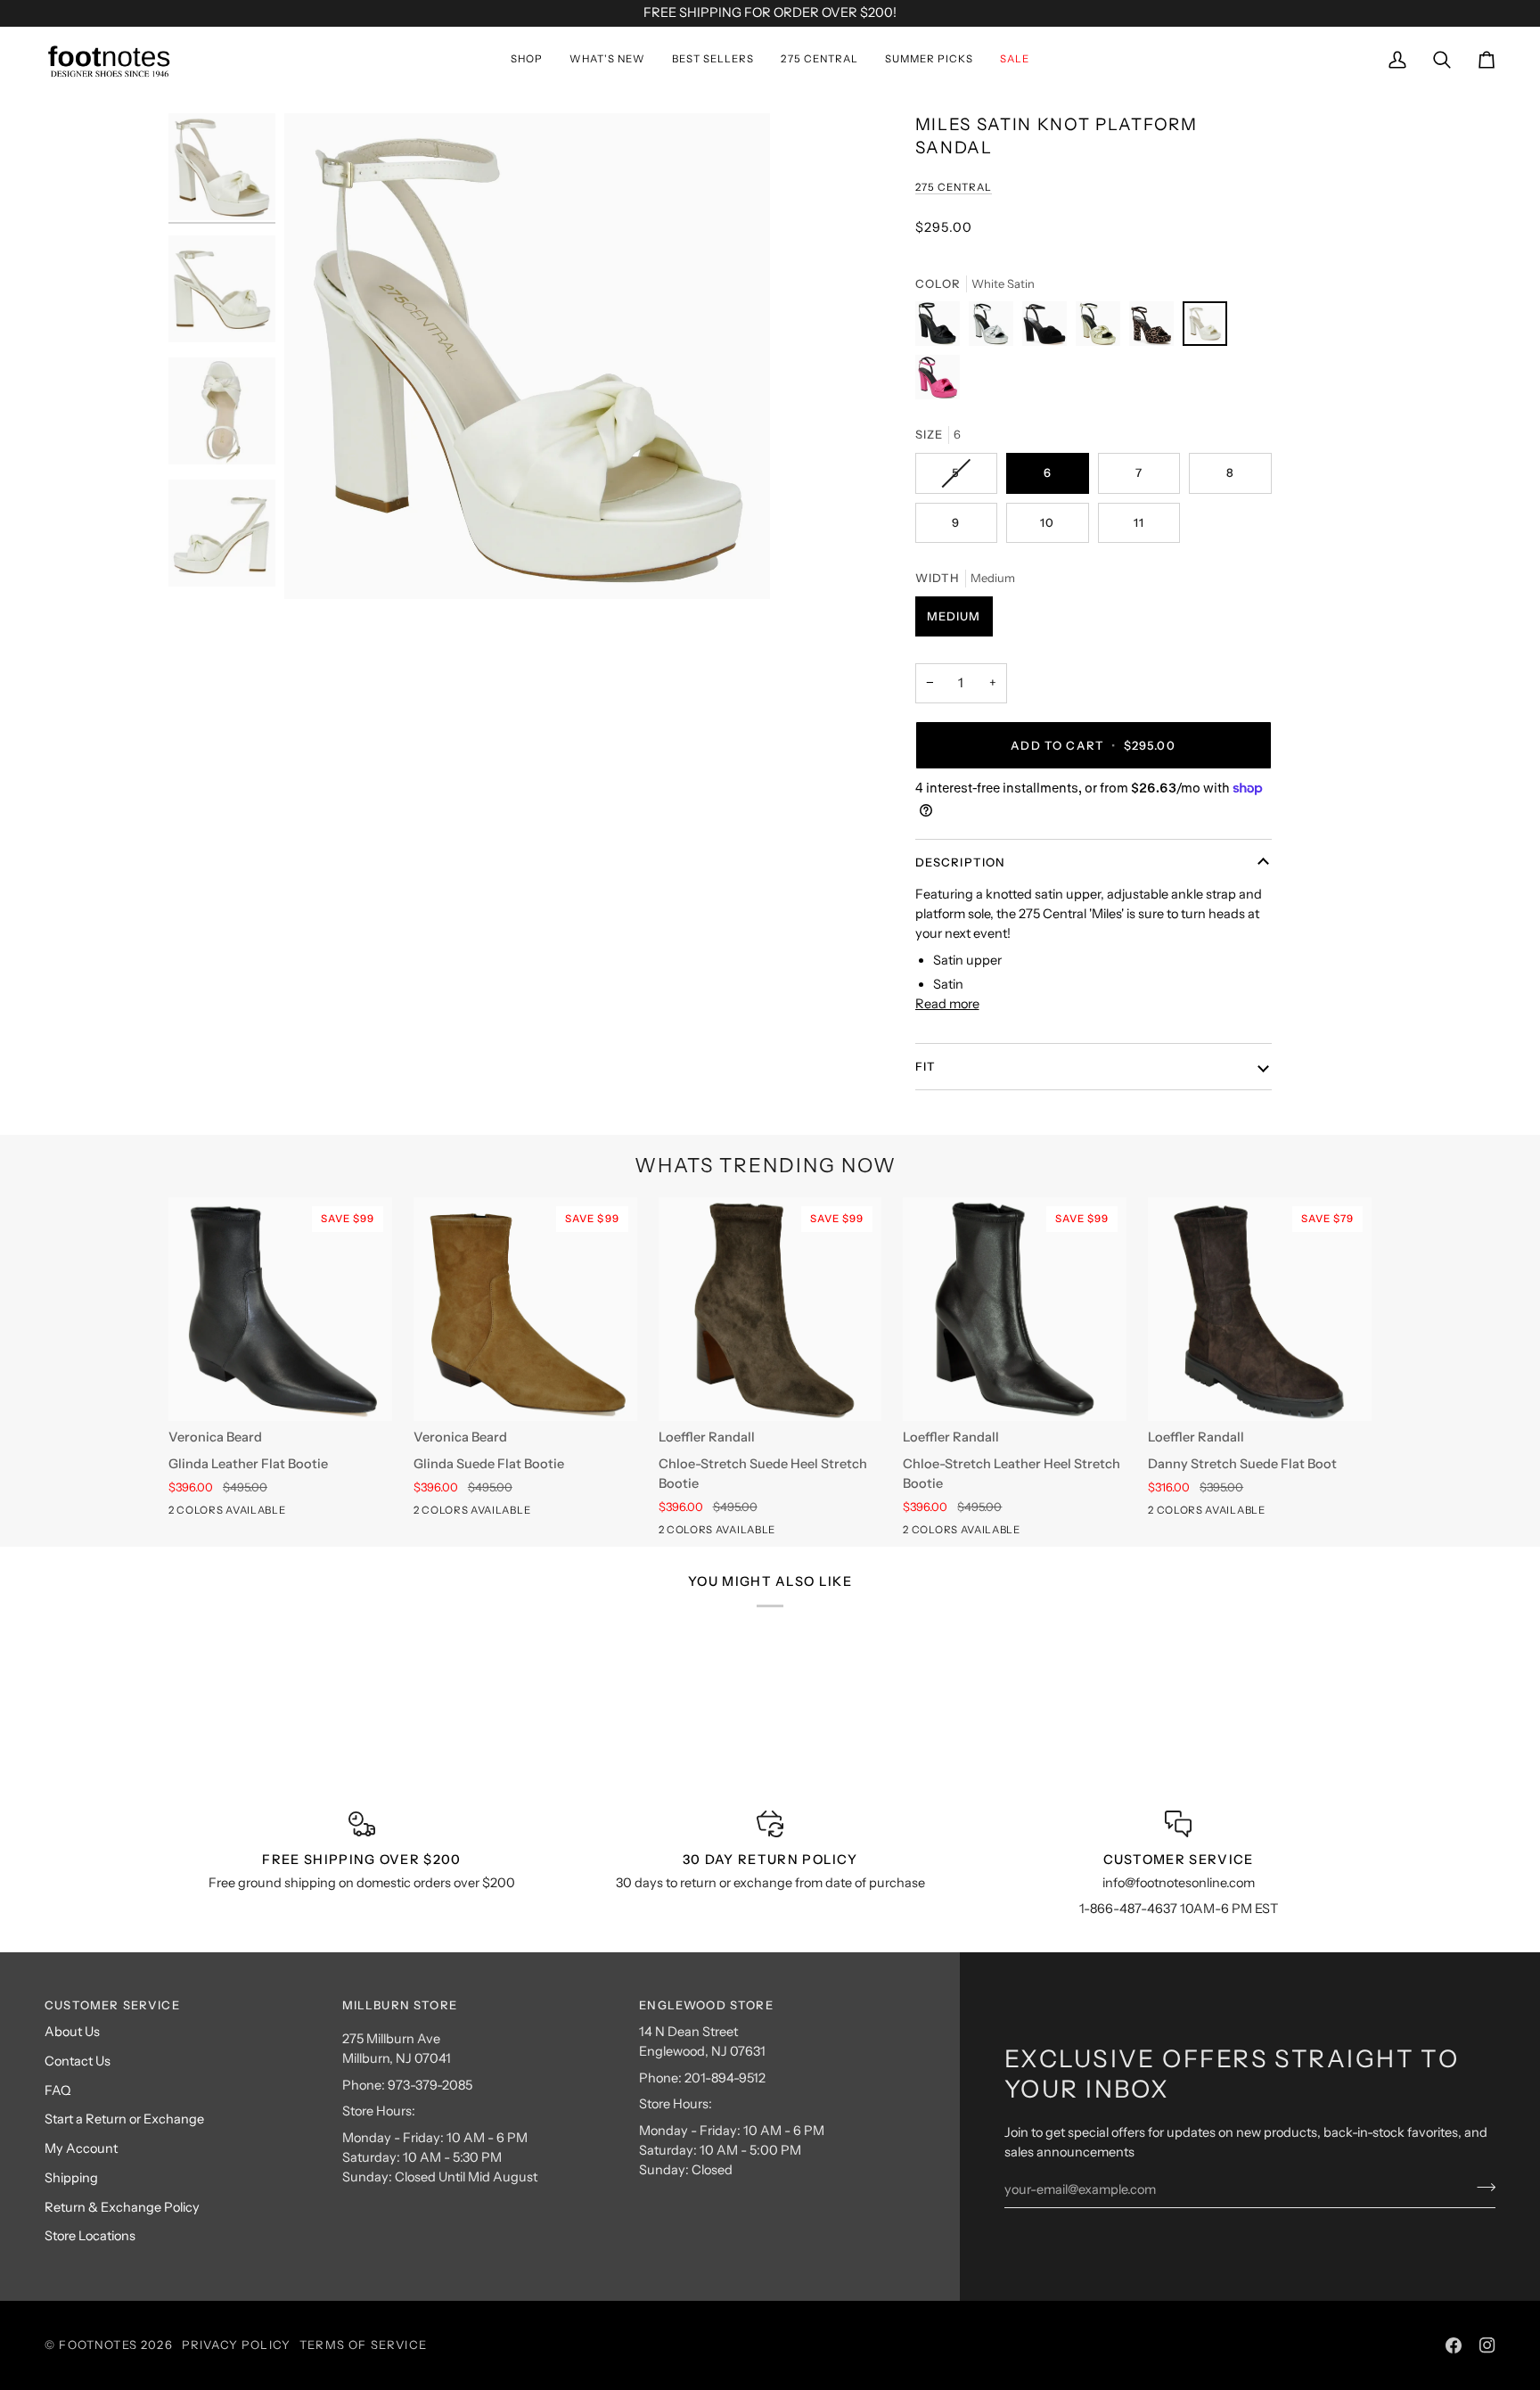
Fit (926, 1066)
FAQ (57, 2090)
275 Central (954, 187)
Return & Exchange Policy (122, 2207)
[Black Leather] (180, 1514)
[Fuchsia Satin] (938, 382)
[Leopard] (1156, 328)
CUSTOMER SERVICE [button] (112, 2005)
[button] (527, 60)
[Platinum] (1102, 328)
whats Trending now (766, 1166)
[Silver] (995, 328)
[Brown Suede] (702, 1533)
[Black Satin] (942, 328)
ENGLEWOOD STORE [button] (706, 2005)
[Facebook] (1454, 2345)
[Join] (1481, 2187)
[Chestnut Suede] (212, 1514)
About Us (72, 2032)
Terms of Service (363, 2345)
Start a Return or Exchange (124, 2119)
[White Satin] (1209, 328)
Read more (947, 1004)
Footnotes (98, 2345)
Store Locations (90, 2236)
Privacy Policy (236, 2345)
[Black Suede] (1049, 328)
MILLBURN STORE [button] (400, 2005)
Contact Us (78, 2061)
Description (961, 862)
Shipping (71, 2178)
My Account (81, 2148)
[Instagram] (1487, 2345)
